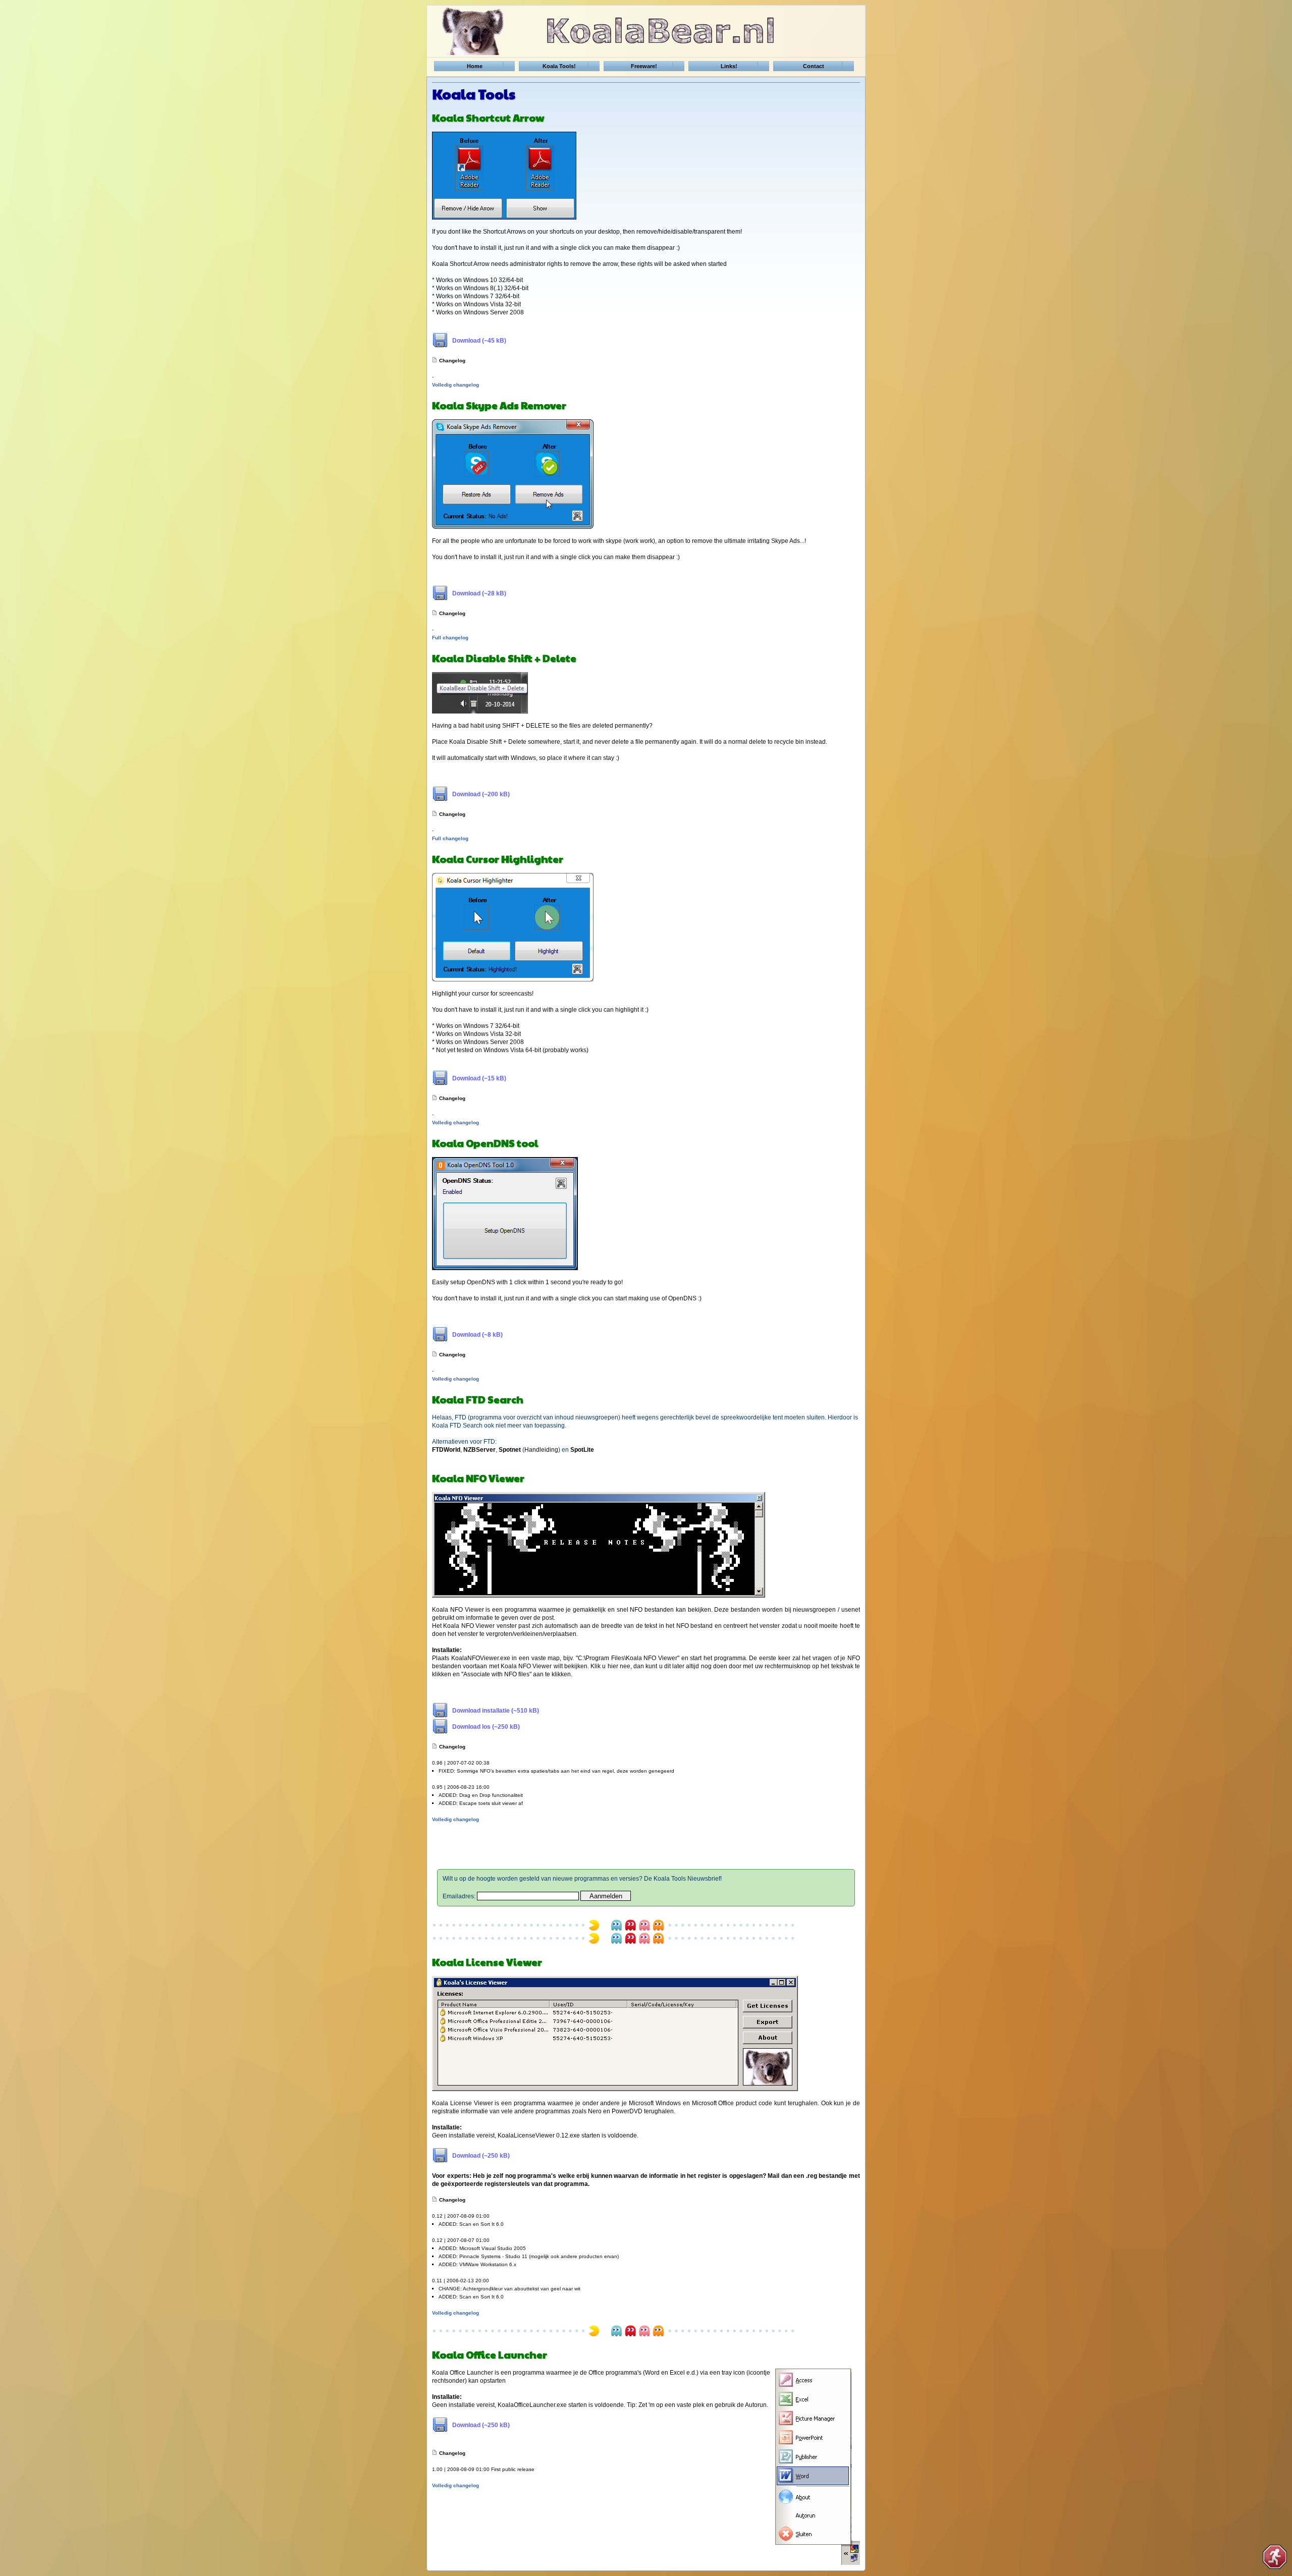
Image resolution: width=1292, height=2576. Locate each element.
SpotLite (582, 1450)
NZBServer (479, 1450)
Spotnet (510, 1450)
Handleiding (541, 1450)
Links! (729, 66)
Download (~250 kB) (481, 2156)
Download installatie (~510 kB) (496, 1711)
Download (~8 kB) (477, 1335)
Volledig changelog (455, 385)
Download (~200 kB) (481, 794)
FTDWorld (446, 1450)
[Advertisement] (646, 1847)
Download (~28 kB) (479, 593)
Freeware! (644, 66)
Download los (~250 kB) (486, 1727)
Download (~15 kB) (479, 1078)
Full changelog (450, 638)
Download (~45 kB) (479, 341)
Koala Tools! (559, 66)
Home (475, 66)
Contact (814, 66)
